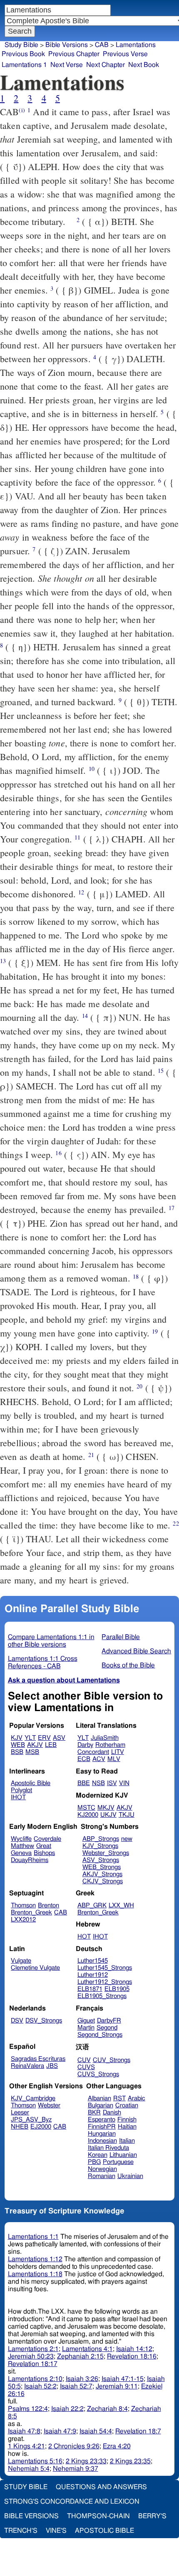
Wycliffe (21, 1839)
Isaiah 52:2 (40, 2386)
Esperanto (102, 2120)
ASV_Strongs (101, 1860)
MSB (32, 1752)
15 (161, 1071)
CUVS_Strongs (98, 2074)
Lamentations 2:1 (33, 2349)
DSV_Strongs (44, 2021)
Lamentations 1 (24, 65)
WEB (18, 1745)
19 (155, 1331)
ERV (44, 1738)
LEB (51, 1745)
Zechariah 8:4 (107, 2409)
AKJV (35, 1745)
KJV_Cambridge (33, 2098)
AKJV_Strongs (102, 1874)
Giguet (86, 2021)
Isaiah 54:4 (96, 2431)
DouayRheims (30, 1860)
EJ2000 (41, 2127)
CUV (84, 2060)
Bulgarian (101, 2106)
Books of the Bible (128, 1665)
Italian (127, 2141)
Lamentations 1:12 (35, 2259)
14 (85, 1016)
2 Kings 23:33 (86, 2461)
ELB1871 (90, 1989)
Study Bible (21, 45)
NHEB (20, 2127)
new (127, 1839)
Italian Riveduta (108, 2148)
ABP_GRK (92, 1905)
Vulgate (21, 1961)
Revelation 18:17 (33, 2364)
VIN (124, 1783)
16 (58, 1153)
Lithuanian (123, 2155)
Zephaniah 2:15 (80, 2356)
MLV (114, 1759)
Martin (86, 2028)
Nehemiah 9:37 (76, 2469)
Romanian (102, 2176)
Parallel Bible (121, 1637)
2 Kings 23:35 (130, 2461)
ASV (59, 1738)
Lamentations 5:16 (35, 2461)
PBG (94, 2162)
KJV (17, 1738)
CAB (102, 45)
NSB (98, 1783)
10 (92, 769)
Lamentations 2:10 (35, 2379)
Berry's (152, 2516)
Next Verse (67, 65)
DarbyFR (109, 2021)
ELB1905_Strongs (102, 1996)
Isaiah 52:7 (76, 2386)
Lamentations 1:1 (33, 2237)
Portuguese (118, 2162)
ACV (99, 1759)
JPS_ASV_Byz (31, 2120)
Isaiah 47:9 (60, 2431)
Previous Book (23, 54)
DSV (17, 2021)
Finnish (127, 2120)
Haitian (127, 2127)
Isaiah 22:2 (67, 2409)
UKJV (108, 1815)
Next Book (144, 65)
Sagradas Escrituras (38, 2059)
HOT (84, 1937)
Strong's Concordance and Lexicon (72, 2502)
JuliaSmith (105, 1738)
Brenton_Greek (31, 1913)
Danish (112, 2113)
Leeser (20, 2113)
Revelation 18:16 (132, 2356)
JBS (52, 2066)
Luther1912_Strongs (105, 1982)
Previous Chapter (74, 54)
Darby (85, 1745)
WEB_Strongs (102, 1867)
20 (139, 1386)
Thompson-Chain (98, 2516)
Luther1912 (93, 1975)
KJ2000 (88, 1815)
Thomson (23, 1905)
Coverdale (47, 1839)
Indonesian (102, 2141)
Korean (98, 2155)
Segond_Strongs (100, 2035)
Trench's (21, 2531)
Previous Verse (125, 54)
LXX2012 (23, 1920)
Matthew (22, 1846)
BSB (17, 1752)
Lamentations (136, 45)
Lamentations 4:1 (87, 2349)
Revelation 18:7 (138, 2431)
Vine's (56, 2531)
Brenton (48, 1905)
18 (136, 1276)
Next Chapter (106, 65)
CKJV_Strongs (103, 1881)
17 (172, 1208)
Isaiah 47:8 (24, 2431)
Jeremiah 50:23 (31, 2356)
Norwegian (102, 2169)
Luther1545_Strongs (105, 1968)
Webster (49, 2106)
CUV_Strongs (112, 2060)
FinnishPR (102, 2127)
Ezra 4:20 (117, 2446)
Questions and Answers (101, 2487)
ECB (84, 1759)
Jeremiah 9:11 (117, 2386)
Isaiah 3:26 (82, 2379)
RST (119, 2098)
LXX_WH (121, 1905)
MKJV (106, 1808)
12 (81, 892)
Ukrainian (130, 2176)
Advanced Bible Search (136, 1651)
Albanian (99, 2098)
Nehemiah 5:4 (29, 2469)
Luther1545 (93, 1961)
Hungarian (102, 2134)
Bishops (44, 1853)
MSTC (86, 1808)
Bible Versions (67, 45)
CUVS (86, 2067)
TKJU (127, 1815)
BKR (94, 2113)
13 (3, 961)
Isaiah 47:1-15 (123, 2379)
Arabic (137, 2098)
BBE (84, 1783)
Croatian (127, 2106)
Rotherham (110, 1745)
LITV (118, 1752)
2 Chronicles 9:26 (74, 2446)
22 (176, 1523)
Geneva (21, 1853)
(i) (22, 110)
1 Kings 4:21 (26, 2446)
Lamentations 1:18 (35, 2274)
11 (77, 837)
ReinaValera (27, 2066)
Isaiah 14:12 (134, 2349)
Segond (107, 2028)
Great (44, 1846)
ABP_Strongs (101, 1839)
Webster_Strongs (106, 1853)
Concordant (93, 1752)
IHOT (18, 1797)
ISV (112, 1783)
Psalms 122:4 (28, 2409)
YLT (30, 1738)
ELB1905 (117, 1989)
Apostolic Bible (104, 2531)
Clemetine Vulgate (35, 1968)
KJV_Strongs (100, 1846)
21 (91, 1455)
